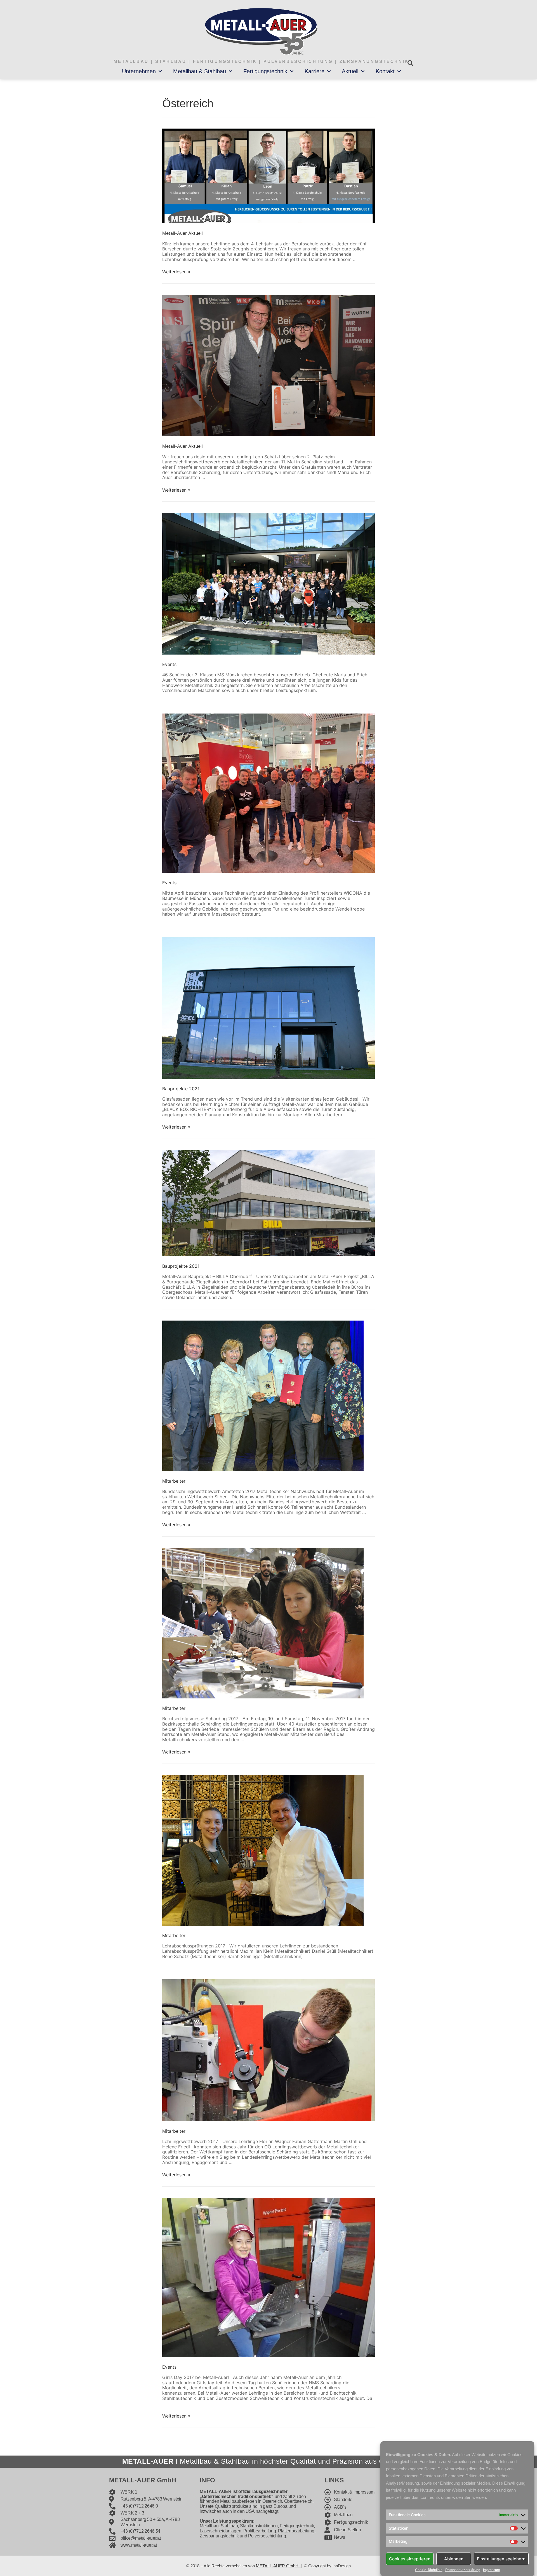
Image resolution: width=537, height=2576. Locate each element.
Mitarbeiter (174, 1481)
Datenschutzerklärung (463, 2570)
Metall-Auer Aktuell (182, 233)
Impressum (491, 2570)
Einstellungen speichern (501, 2559)
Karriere (315, 71)
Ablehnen (454, 2559)
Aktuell (350, 71)
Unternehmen (139, 71)
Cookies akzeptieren (410, 2559)
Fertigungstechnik (265, 71)
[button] (410, 63)
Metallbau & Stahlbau (200, 71)
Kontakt (385, 71)
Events (169, 664)
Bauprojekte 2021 (181, 1089)
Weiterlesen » (176, 272)
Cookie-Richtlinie (429, 2570)
